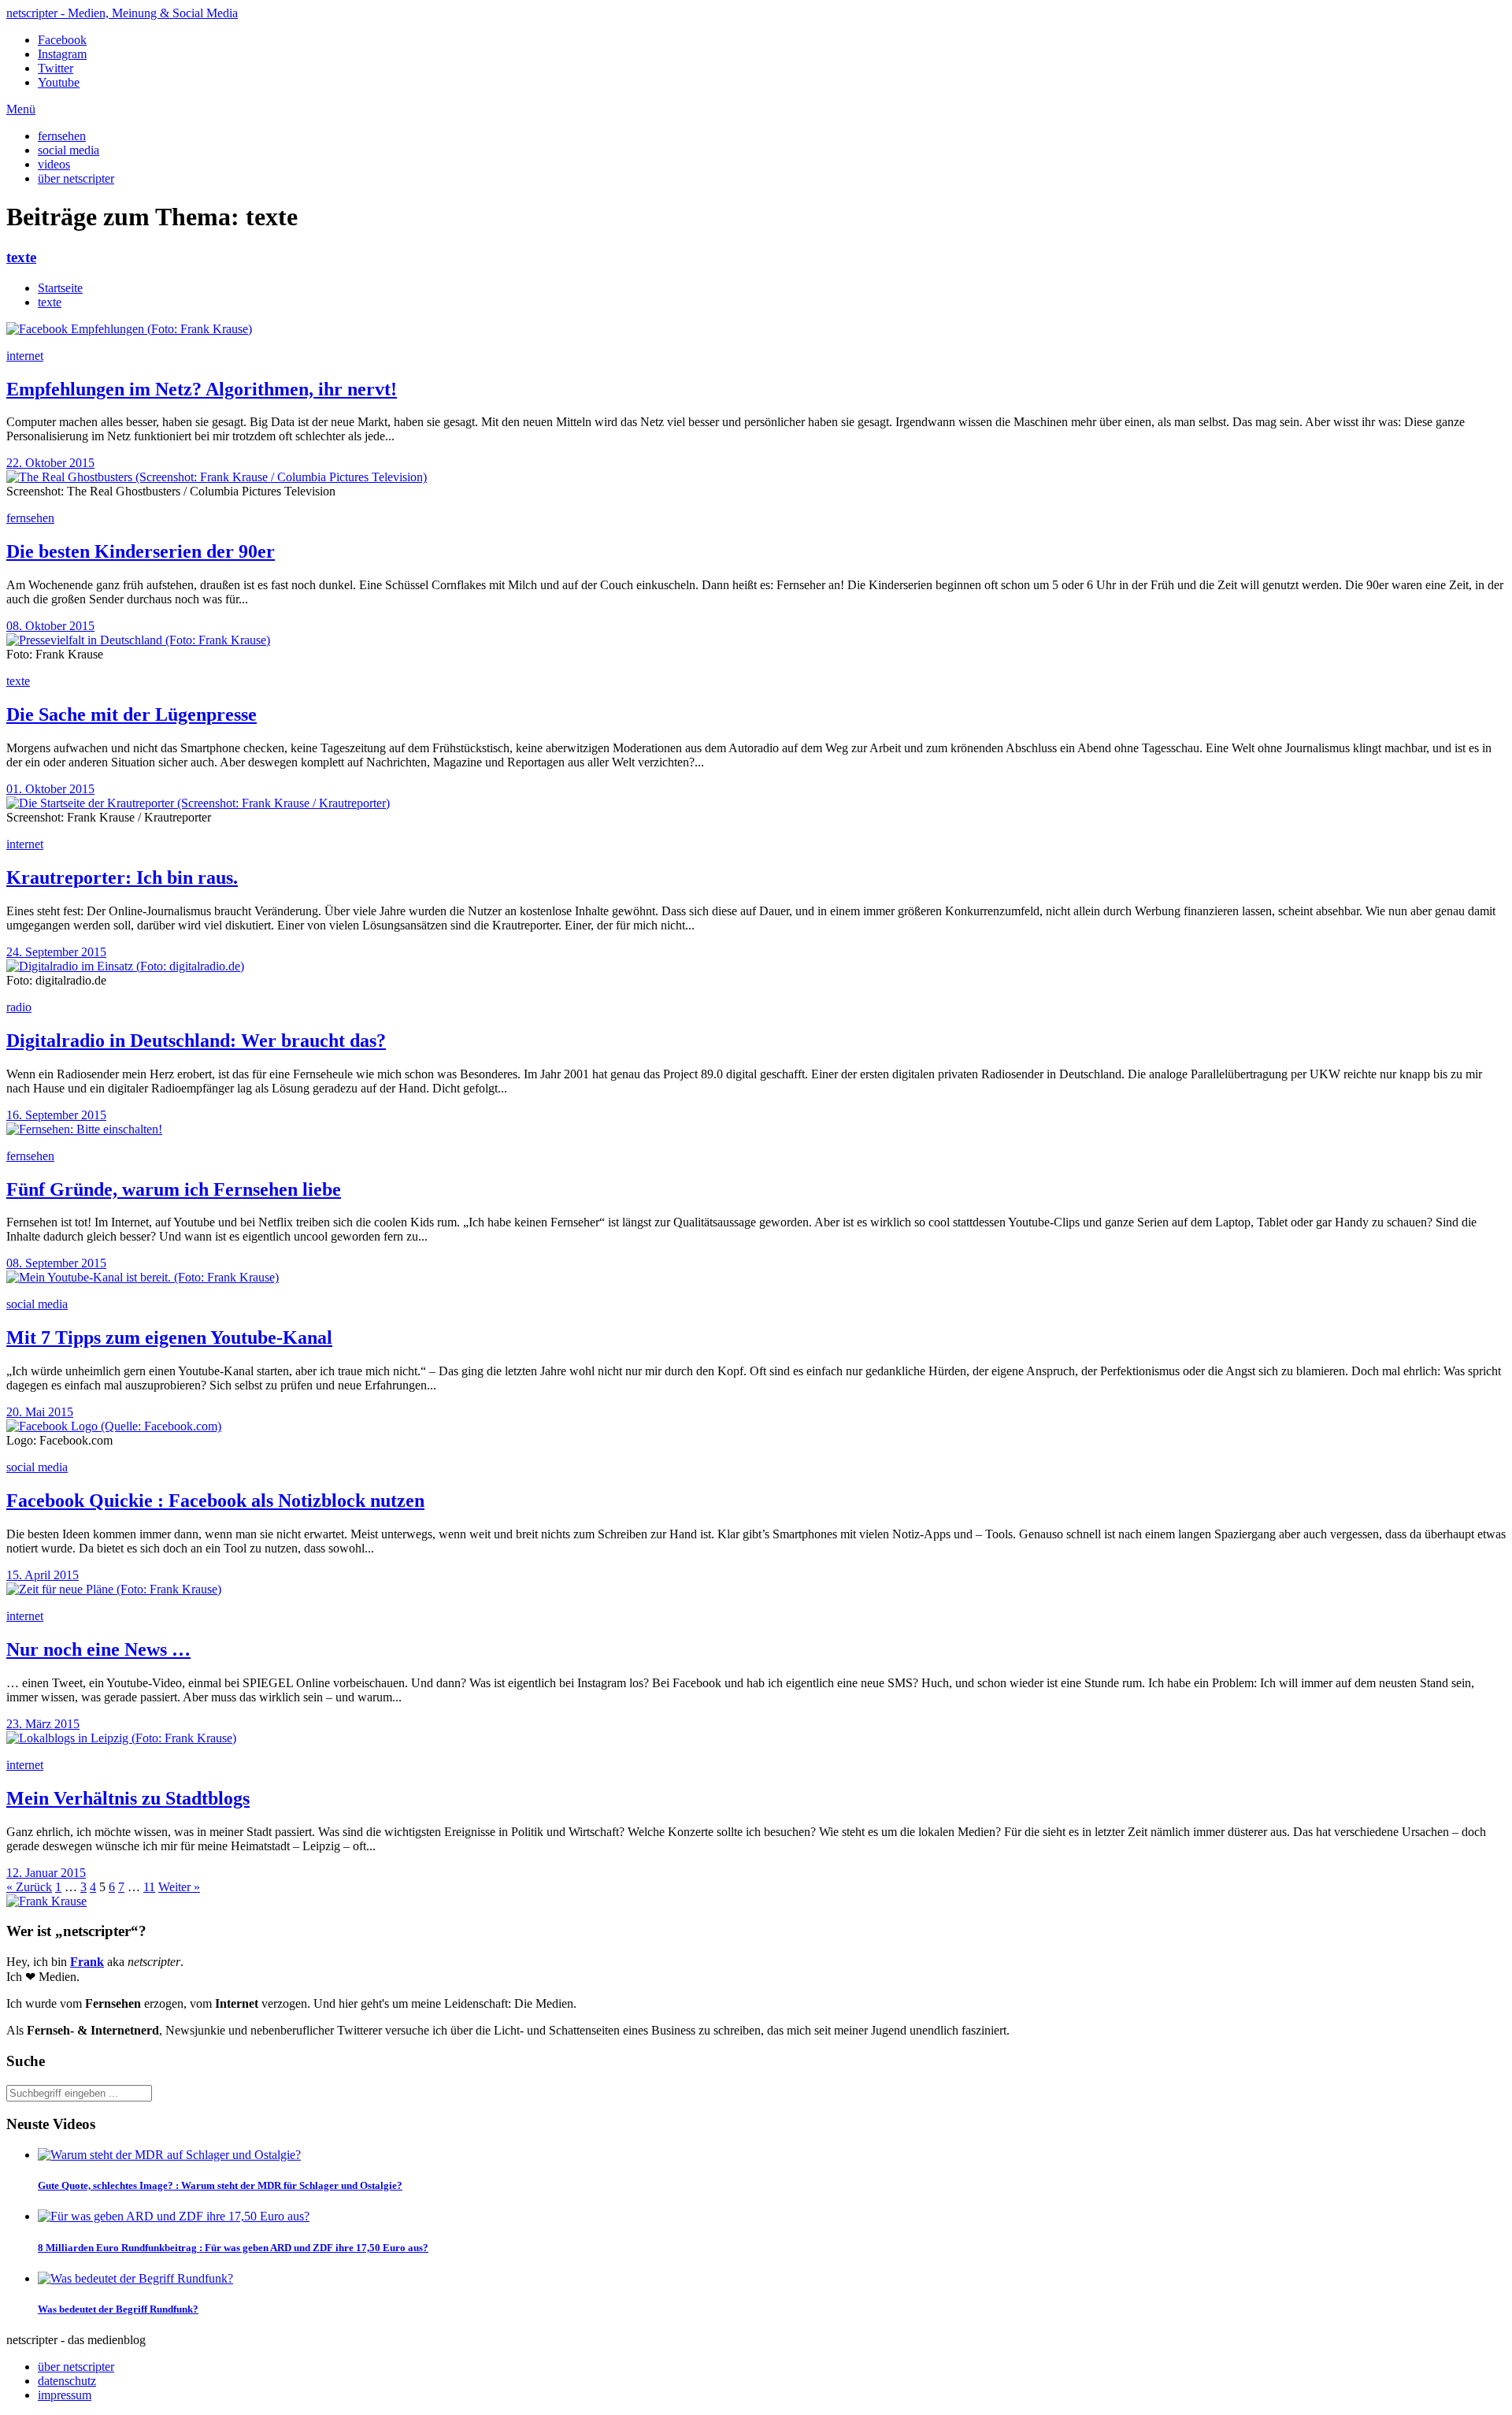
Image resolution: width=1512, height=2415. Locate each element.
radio (19, 1007)
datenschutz (67, 2381)
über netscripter (76, 178)
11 (149, 1887)
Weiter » (179, 1887)
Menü (21, 109)
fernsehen (62, 136)
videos (54, 164)
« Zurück (29, 1887)
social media (69, 150)
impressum (65, 2395)
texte (21, 257)
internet (25, 356)
